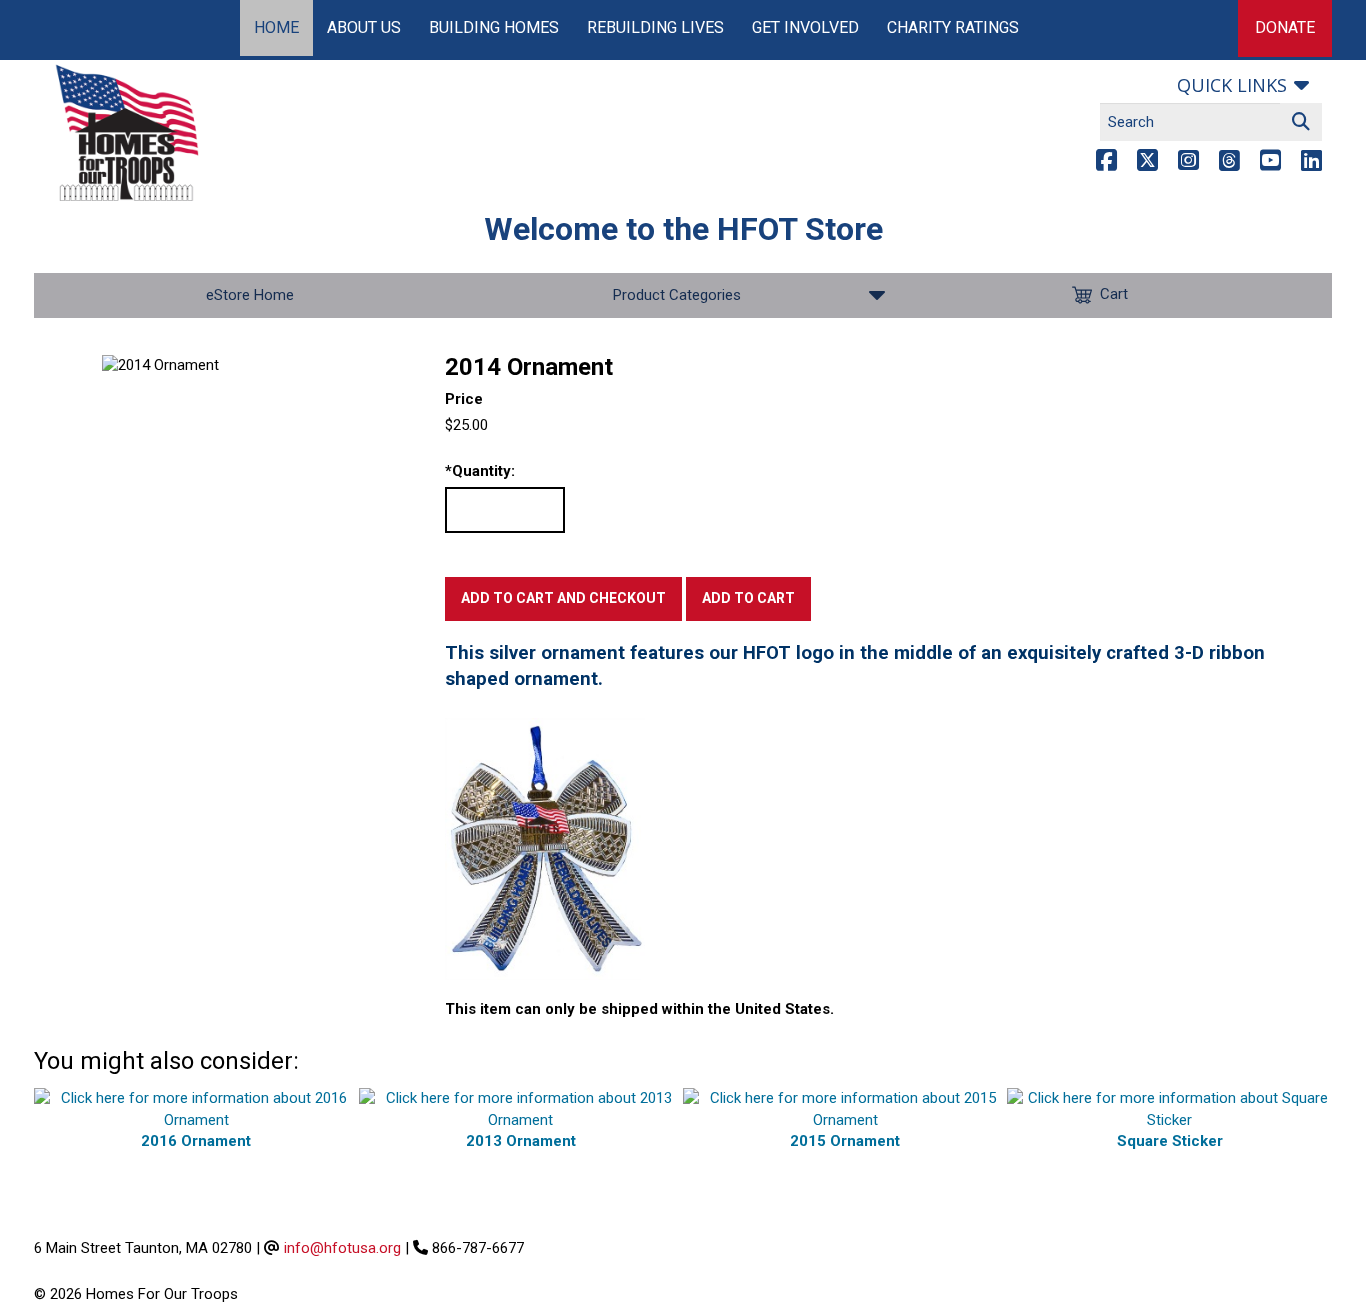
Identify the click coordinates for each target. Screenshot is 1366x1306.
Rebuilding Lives (655, 27)
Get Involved (805, 27)
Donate (1285, 27)
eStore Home (250, 295)
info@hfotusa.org (342, 1248)
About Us (364, 27)
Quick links (1232, 85)
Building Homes (494, 27)
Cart (1114, 294)
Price (464, 399)
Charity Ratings (953, 27)
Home (276, 27)
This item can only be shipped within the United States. (639, 1009)
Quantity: (480, 471)
